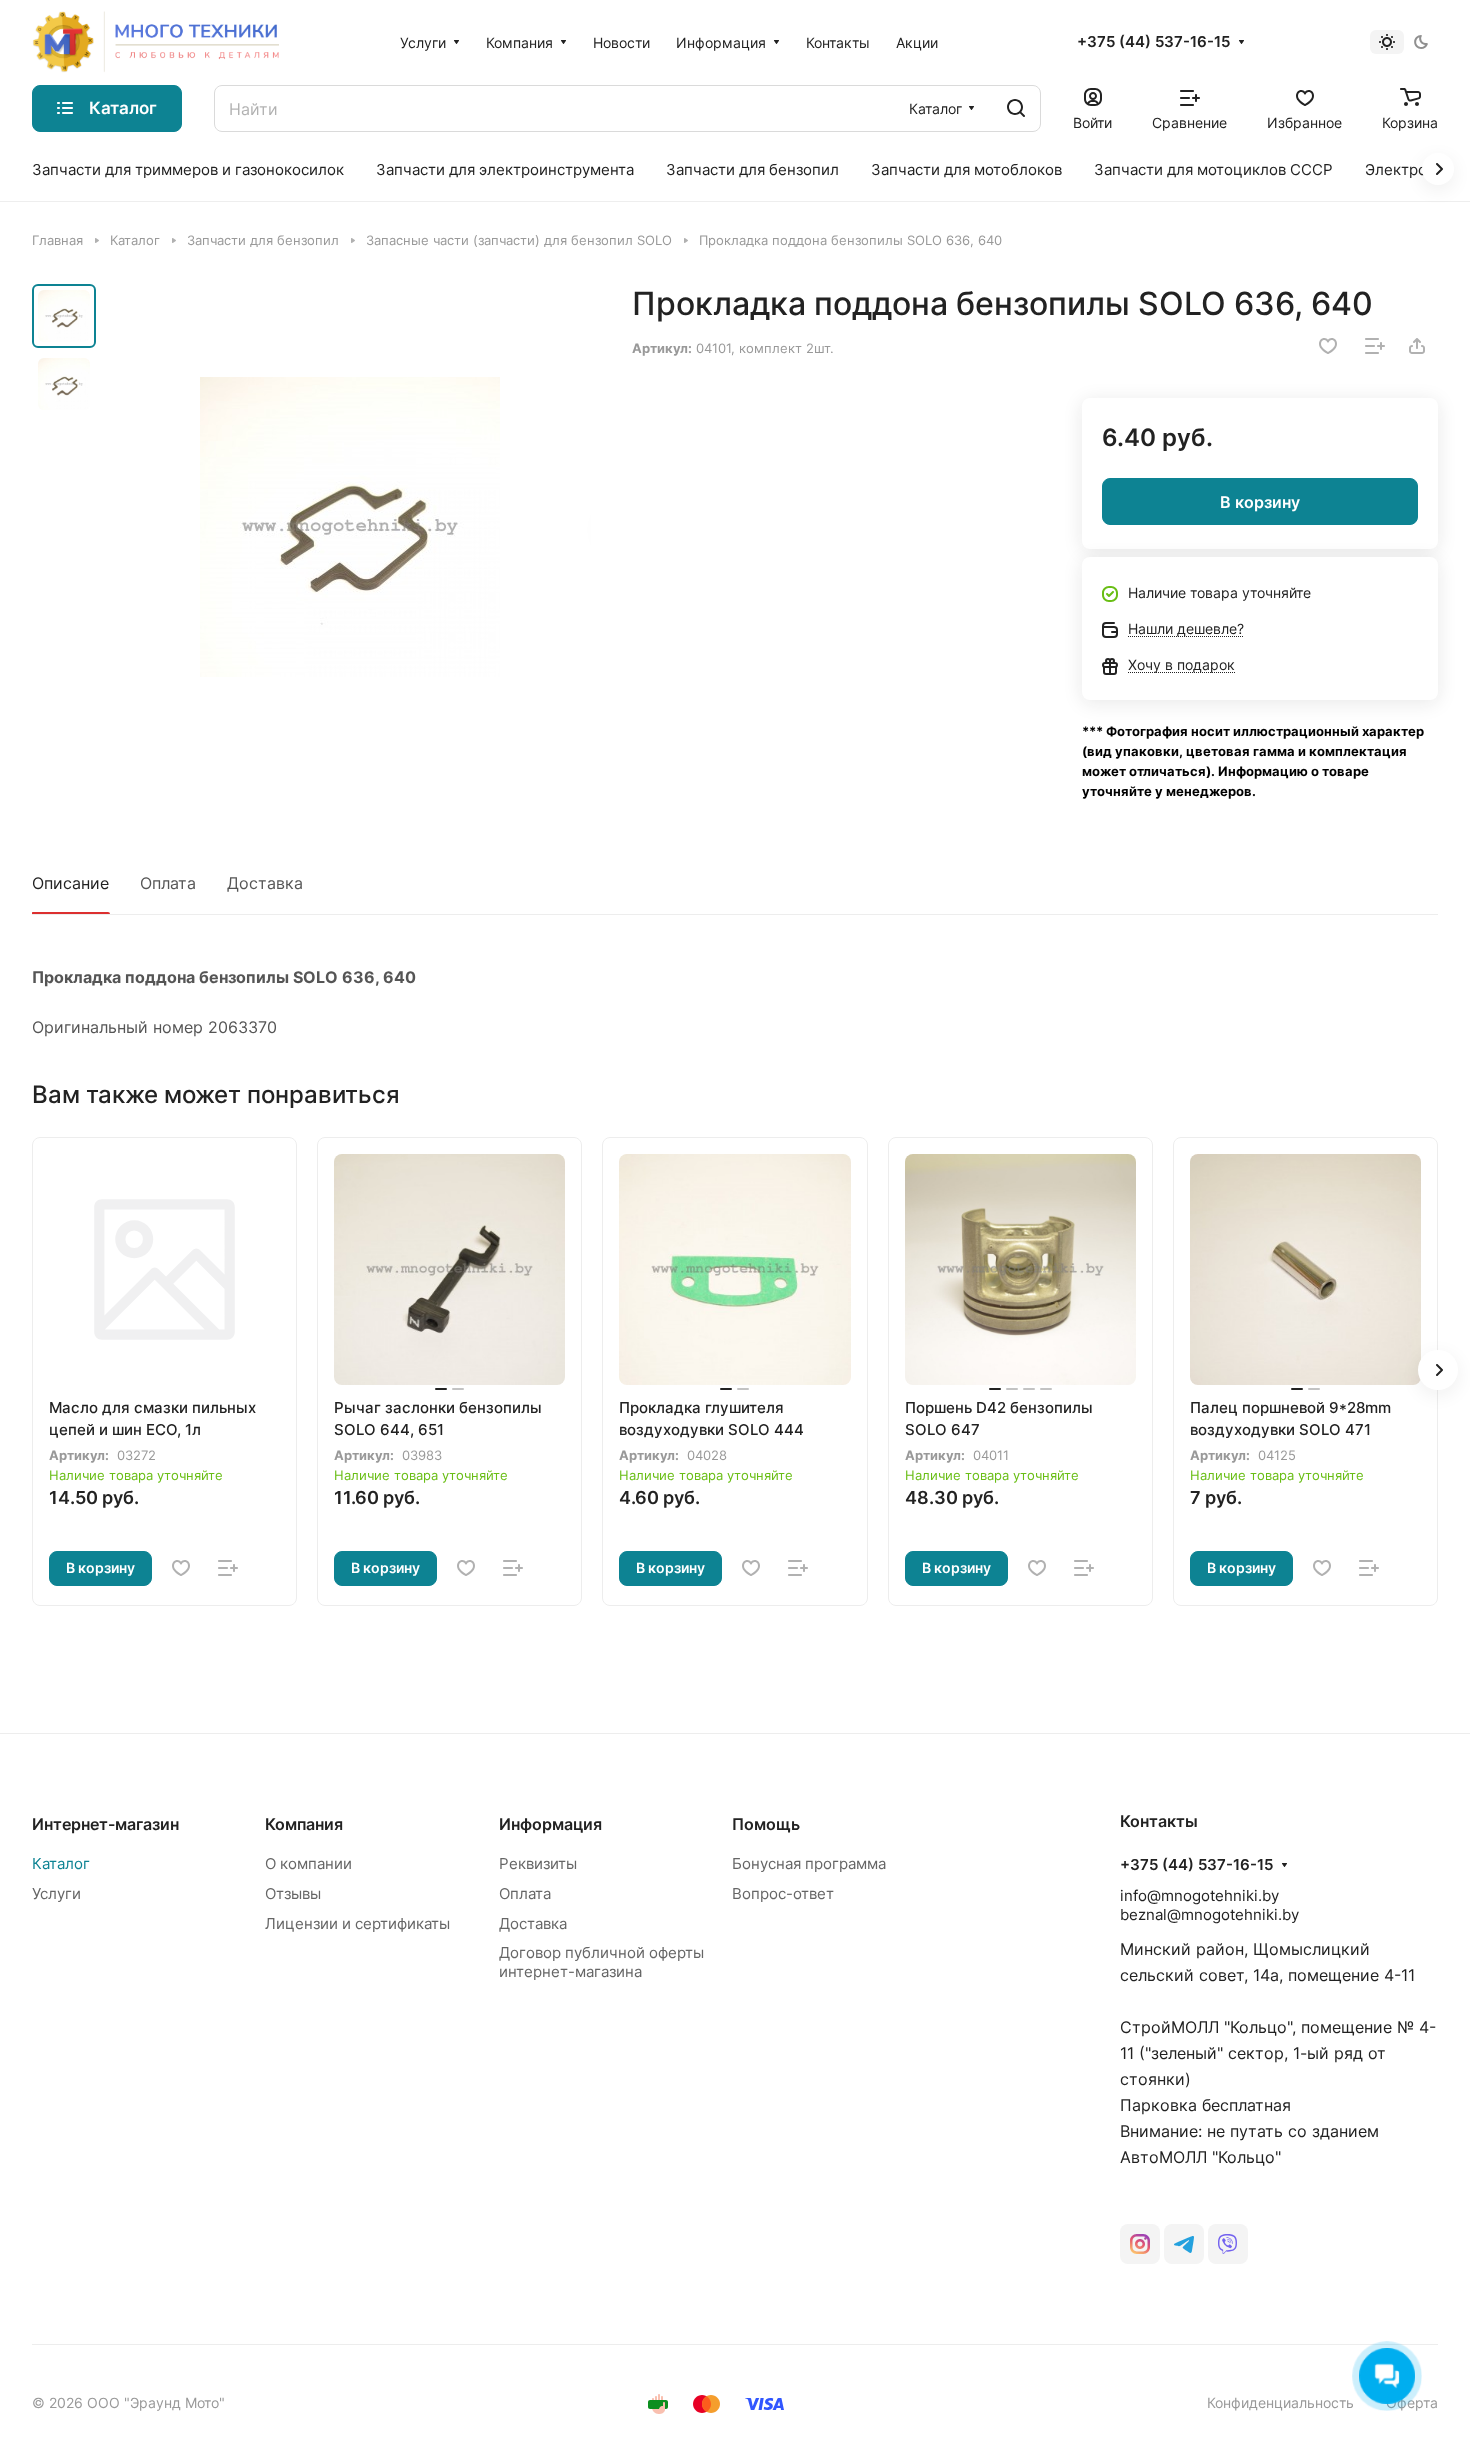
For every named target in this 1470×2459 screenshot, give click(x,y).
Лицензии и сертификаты (357, 1923)
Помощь (766, 1824)
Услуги (56, 1893)
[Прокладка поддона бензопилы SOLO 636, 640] (349, 527)
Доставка (265, 883)
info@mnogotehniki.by (1199, 1895)
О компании (308, 1863)
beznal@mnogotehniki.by (1209, 1914)
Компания (304, 1824)
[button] (1438, 1370)
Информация (550, 1824)
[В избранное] (1328, 346)
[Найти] (1016, 108)
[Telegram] (1184, 2244)
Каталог (61, 1863)
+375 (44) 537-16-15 (1153, 42)
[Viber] (1228, 2244)
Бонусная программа (809, 1863)
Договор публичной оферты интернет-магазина (601, 1962)
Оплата (168, 883)
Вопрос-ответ (783, 1893)
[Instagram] (1140, 2244)
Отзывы (293, 1893)
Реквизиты (538, 1863)
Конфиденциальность (1280, 2402)
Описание (70, 883)
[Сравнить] (1375, 346)
